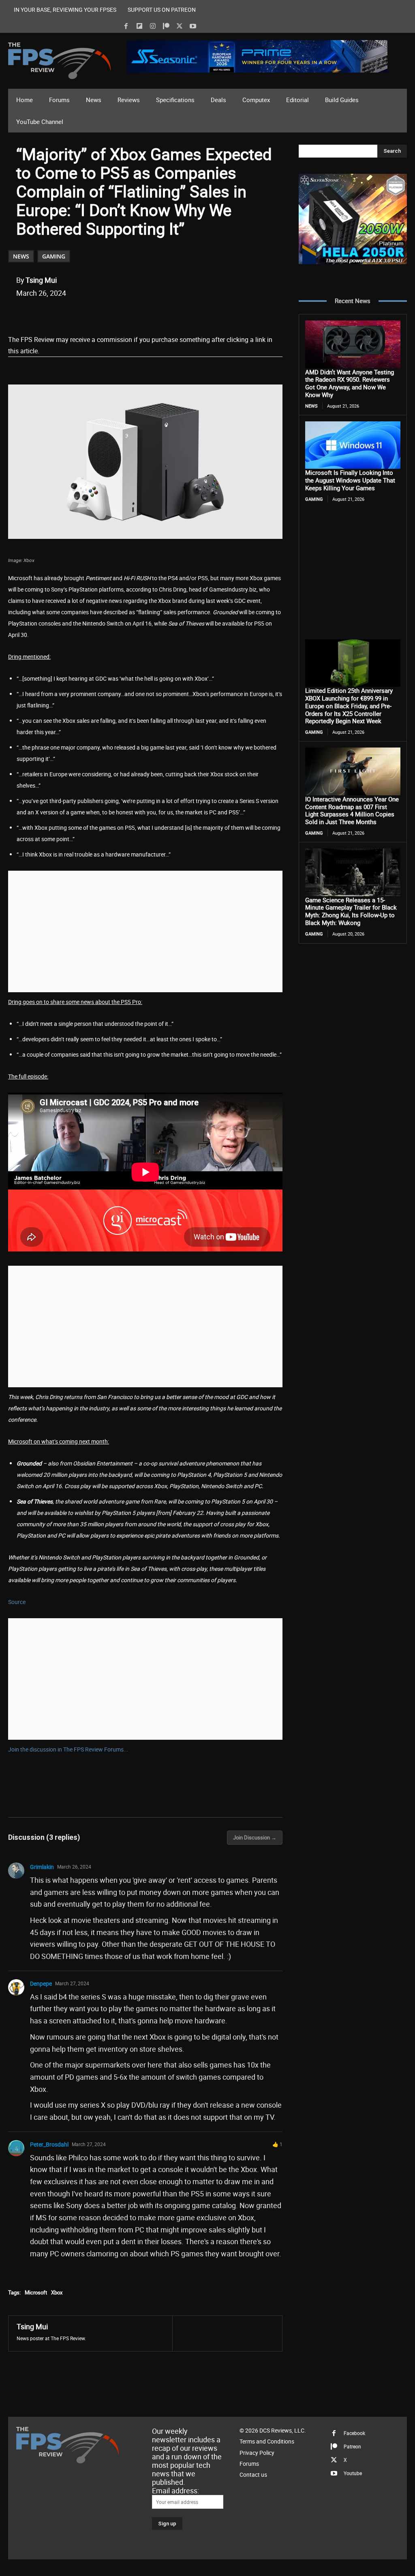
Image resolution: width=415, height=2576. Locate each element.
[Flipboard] (139, 26)
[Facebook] (126, 26)
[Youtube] (193, 26)
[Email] (129, 314)
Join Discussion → (255, 1837)
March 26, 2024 (74, 1867)
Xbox (57, 2292)
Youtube (353, 2473)
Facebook (354, 2433)
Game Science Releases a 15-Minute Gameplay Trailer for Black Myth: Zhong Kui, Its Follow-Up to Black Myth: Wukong (351, 911)
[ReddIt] (111, 314)
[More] (167, 314)
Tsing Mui (41, 280)
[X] (180, 26)
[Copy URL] (148, 314)
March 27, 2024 (72, 1983)
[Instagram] (153, 26)
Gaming (54, 256)
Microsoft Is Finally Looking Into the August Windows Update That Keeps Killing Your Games (350, 480)
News (21, 256)
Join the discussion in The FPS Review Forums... (68, 1749)
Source (17, 1602)
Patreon (352, 2446)
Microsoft (36, 2292)
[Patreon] (166, 26)
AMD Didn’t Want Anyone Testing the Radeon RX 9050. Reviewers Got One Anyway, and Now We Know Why (350, 383)
